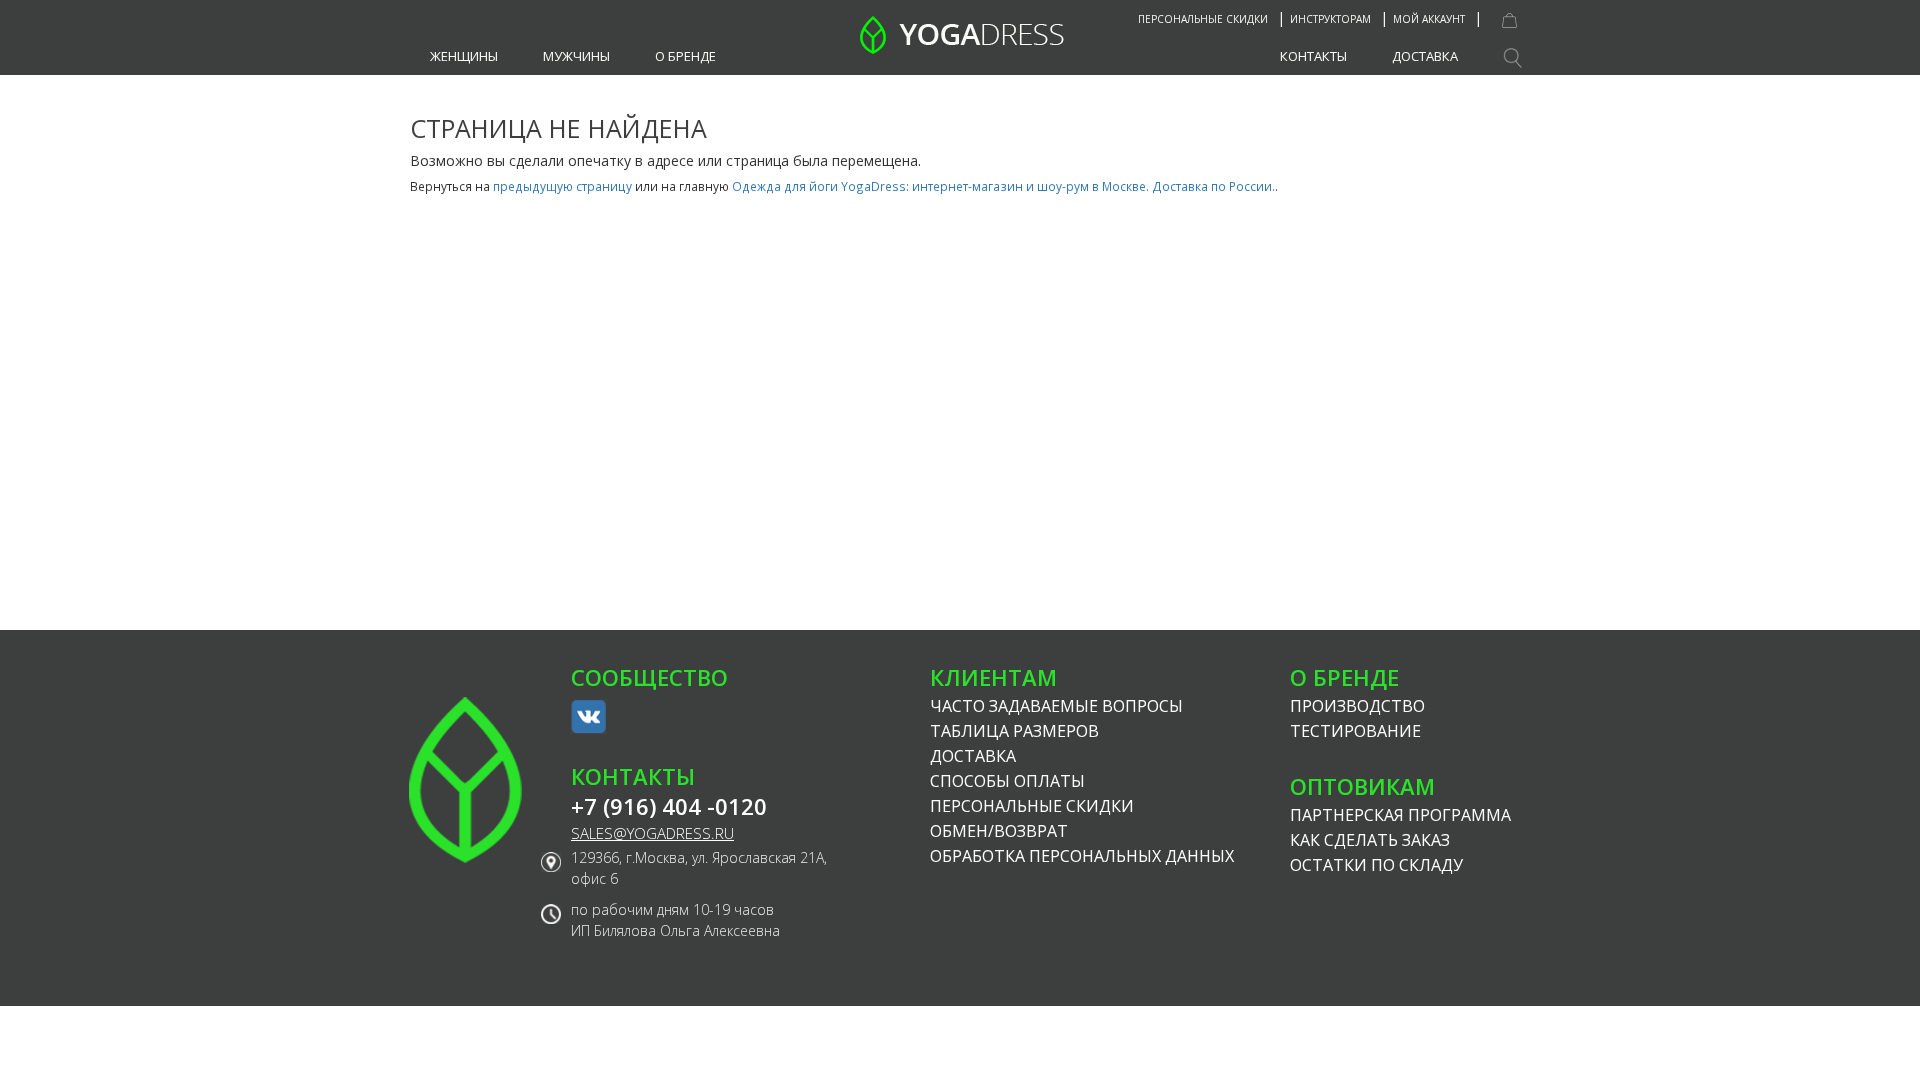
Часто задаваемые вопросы (1056, 706)
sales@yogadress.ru (652, 833)
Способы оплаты (1007, 781)
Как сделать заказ (1370, 840)
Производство (1357, 706)
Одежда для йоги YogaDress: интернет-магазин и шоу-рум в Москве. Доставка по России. (1003, 186)
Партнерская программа (1400, 815)
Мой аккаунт (1429, 19)
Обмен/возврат (999, 831)
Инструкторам (1330, 19)
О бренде (685, 56)
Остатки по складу (1376, 865)
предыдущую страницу (562, 186)
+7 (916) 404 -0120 (669, 806)
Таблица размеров (1014, 731)
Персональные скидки (1203, 19)
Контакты (1313, 56)
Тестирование (1355, 731)
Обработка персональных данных (1082, 856)
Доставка (1425, 56)
